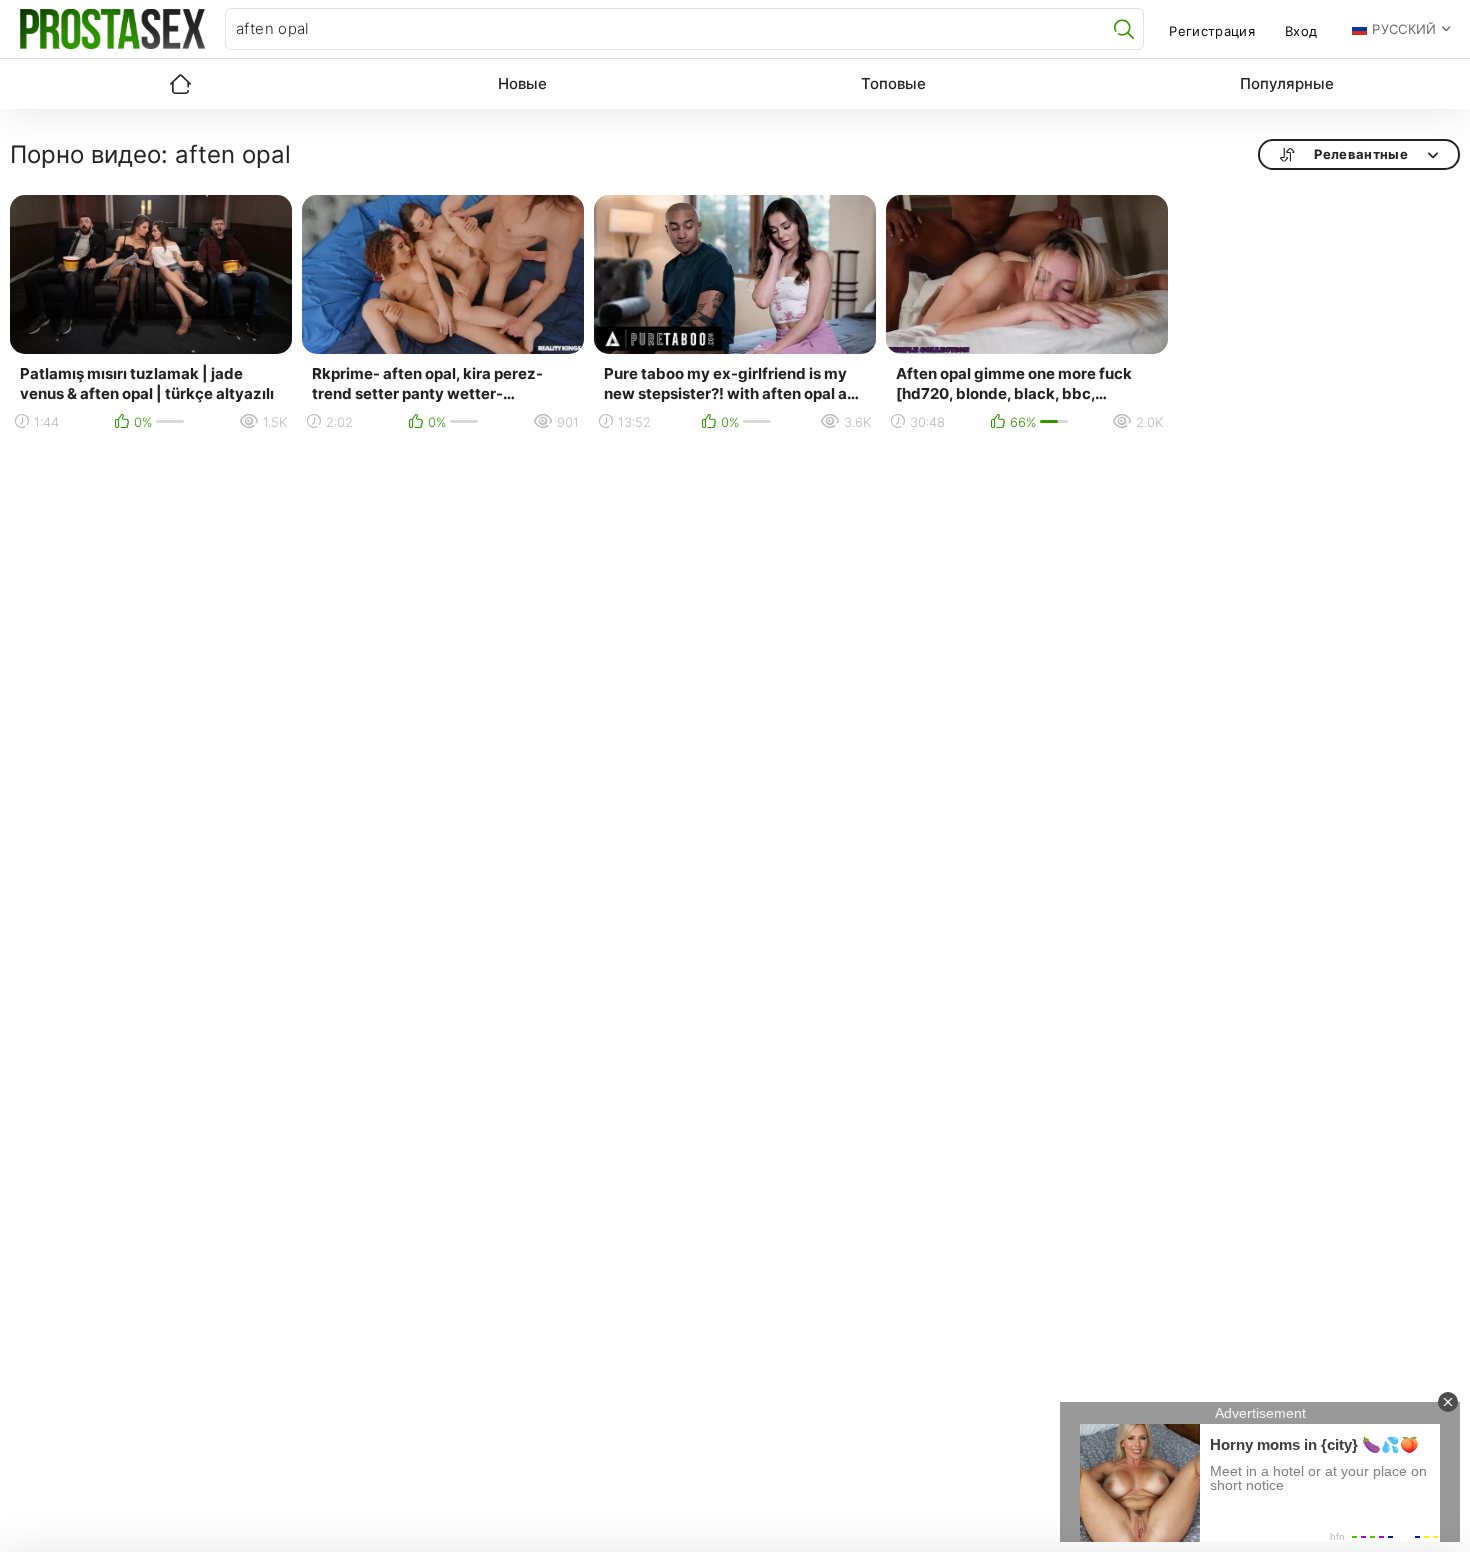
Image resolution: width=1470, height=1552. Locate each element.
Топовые (893, 83)
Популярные (1287, 83)
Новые (522, 83)
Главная (180, 84)
